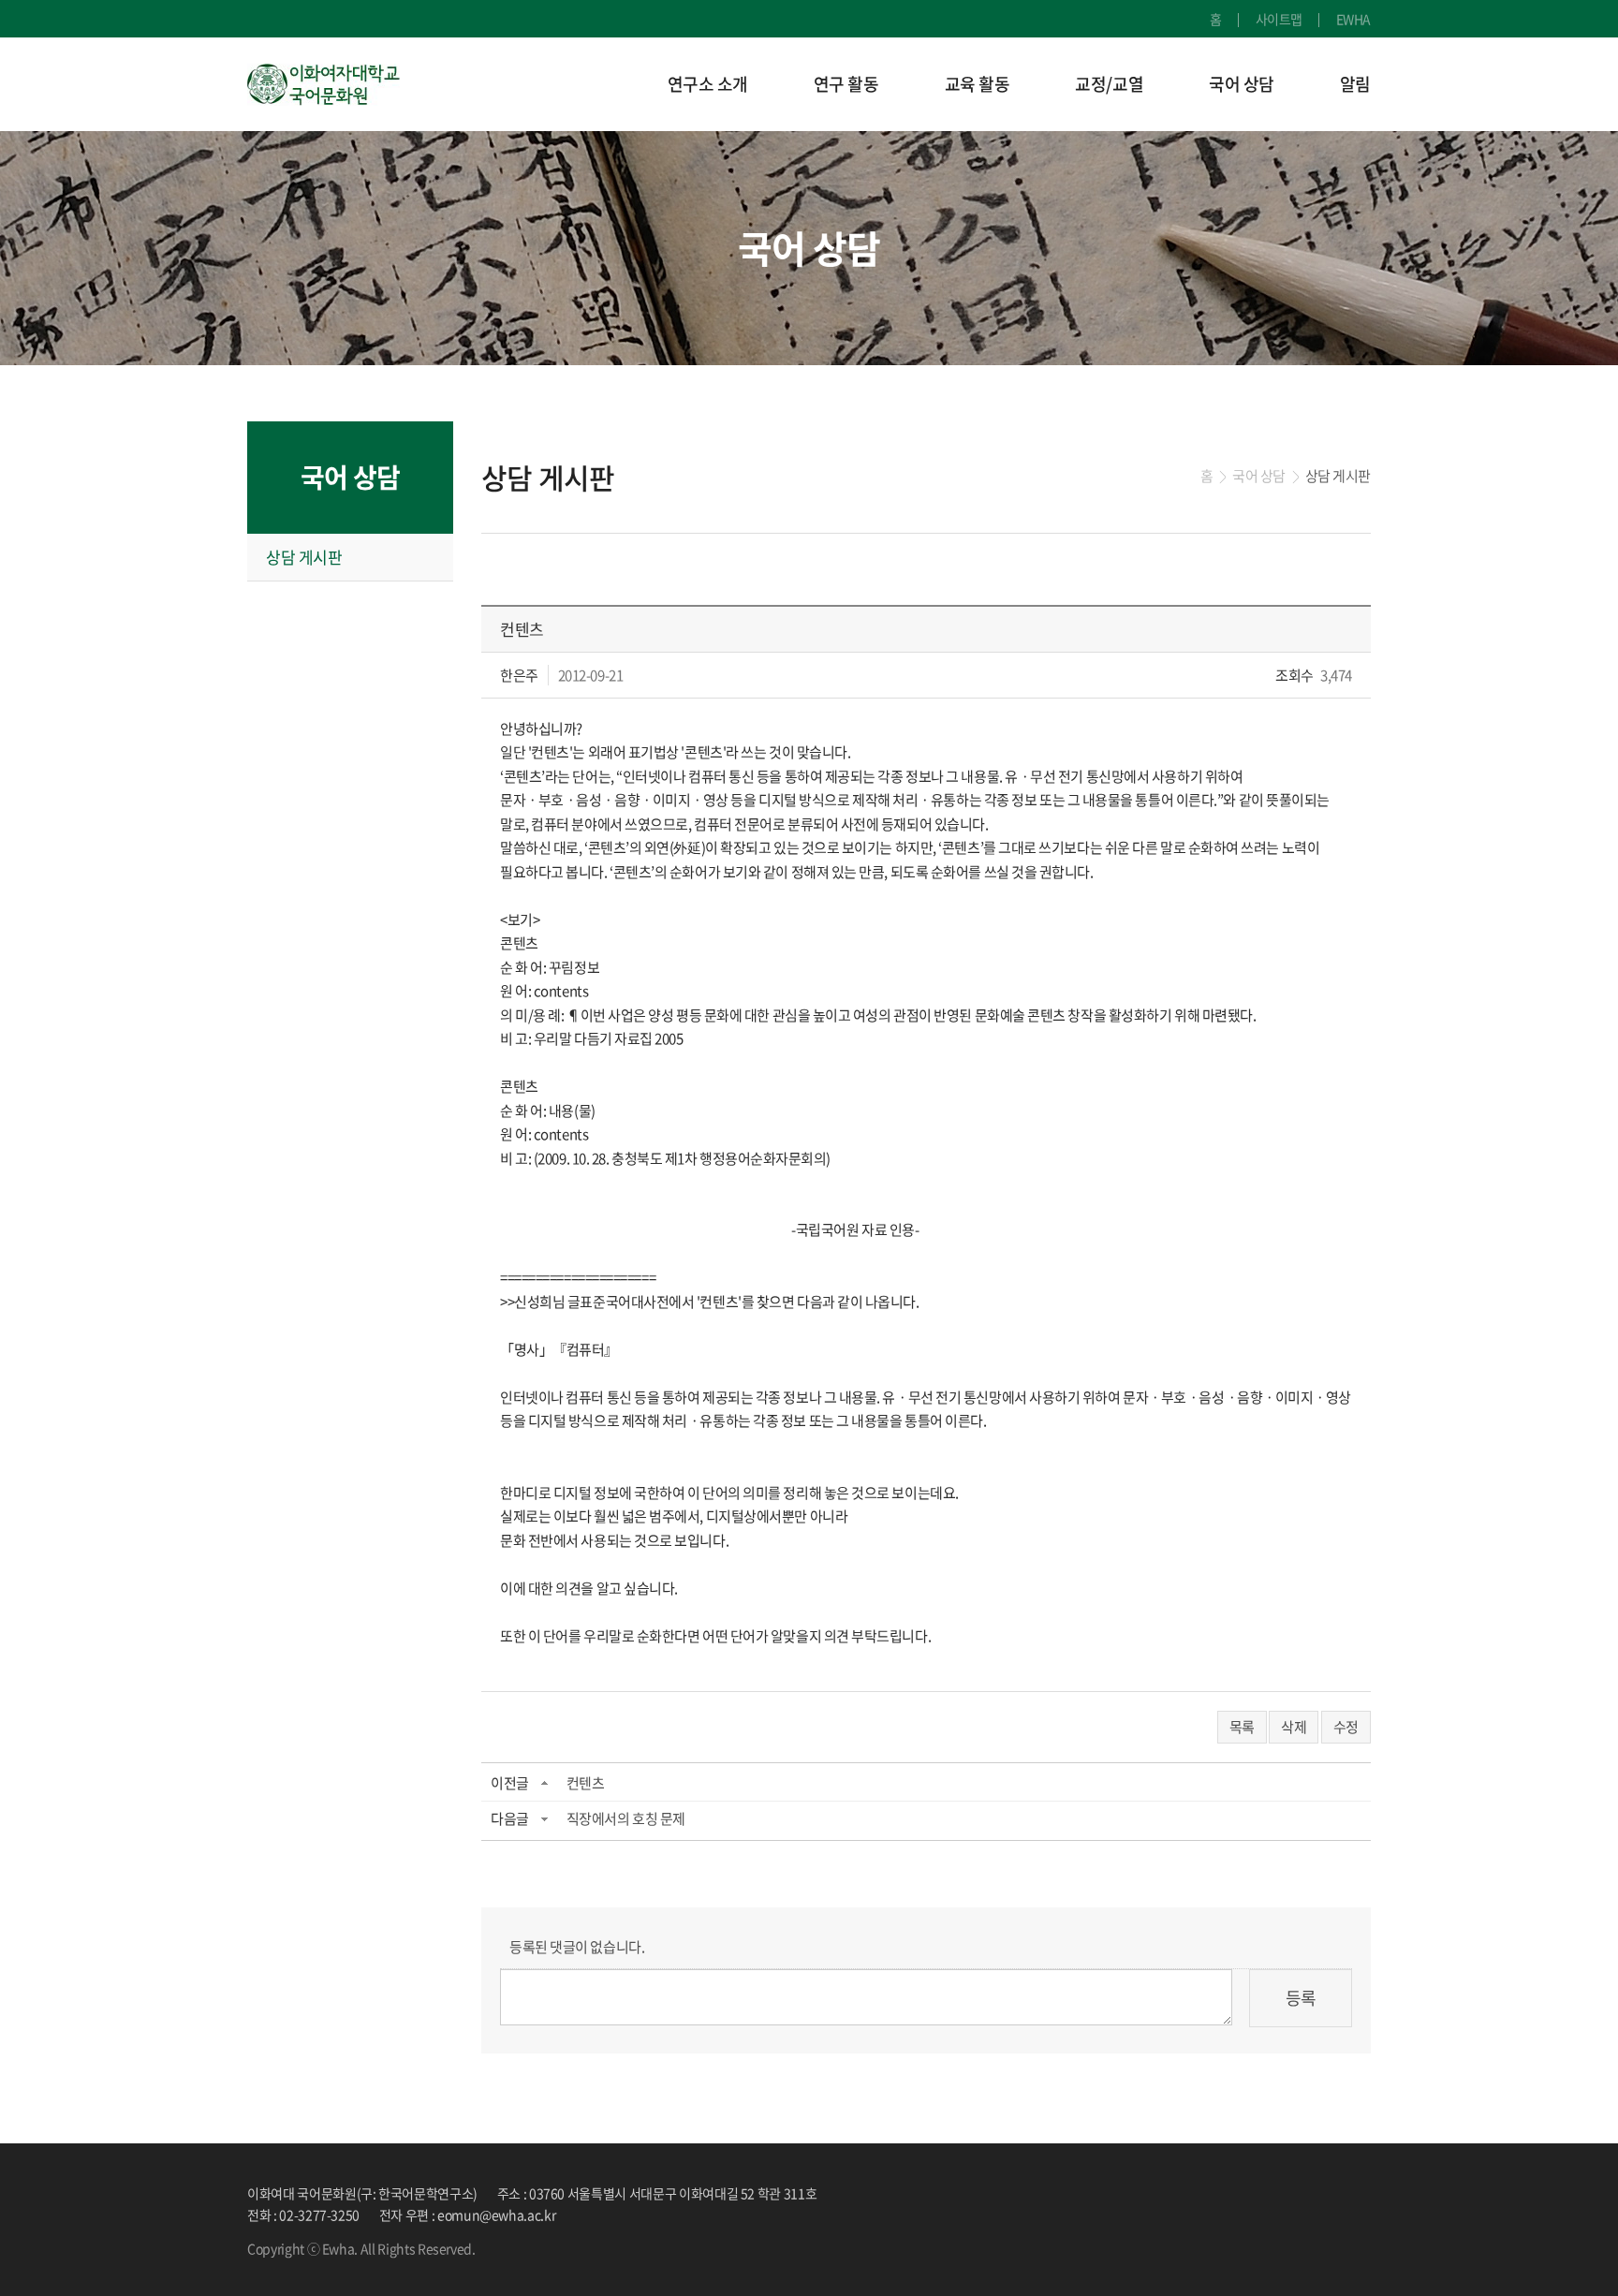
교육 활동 (978, 84)
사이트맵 (1279, 19)
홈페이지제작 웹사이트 (538, 2248)
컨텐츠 (586, 1783)
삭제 (1294, 1727)
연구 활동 (846, 84)
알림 (1355, 84)
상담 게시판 (304, 557)
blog (612, 2248)
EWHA (1353, 19)
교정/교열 (1109, 84)
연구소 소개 (708, 84)
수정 (1346, 1727)
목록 (1242, 1727)
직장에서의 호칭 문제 (626, 1818)
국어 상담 (1242, 84)
